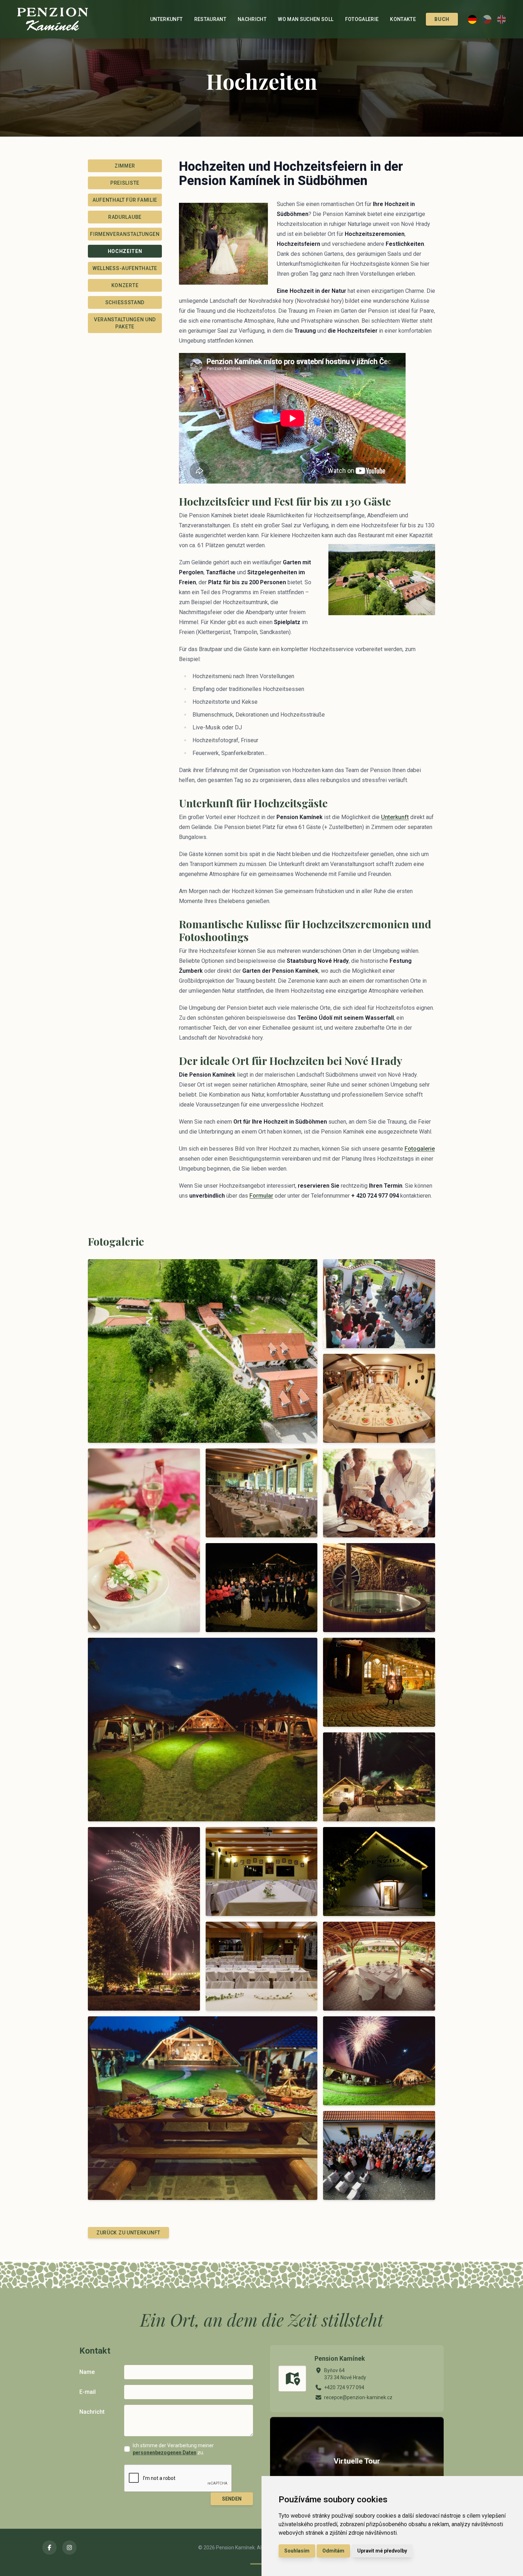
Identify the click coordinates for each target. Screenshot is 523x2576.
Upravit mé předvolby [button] (382, 2551)
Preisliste (125, 183)
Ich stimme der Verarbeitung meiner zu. (173, 2449)
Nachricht (252, 19)
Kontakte (403, 19)
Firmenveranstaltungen (125, 234)
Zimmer (125, 166)
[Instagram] (69, 2548)
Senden (232, 2499)
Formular (261, 1196)
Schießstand (125, 302)
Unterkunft (167, 19)
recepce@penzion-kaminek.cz (358, 2397)
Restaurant (210, 19)
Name (87, 2372)
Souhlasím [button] (297, 2551)
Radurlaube (125, 217)
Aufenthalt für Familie (125, 200)
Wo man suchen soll (306, 19)
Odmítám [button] (333, 2551)
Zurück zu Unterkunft (128, 2233)
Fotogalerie (362, 19)
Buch (442, 19)
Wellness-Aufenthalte (125, 268)
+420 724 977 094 (344, 2387)
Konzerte (125, 285)
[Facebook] (49, 2548)
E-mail (88, 2392)
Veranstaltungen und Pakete (125, 323)
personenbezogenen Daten (165, 2453)
